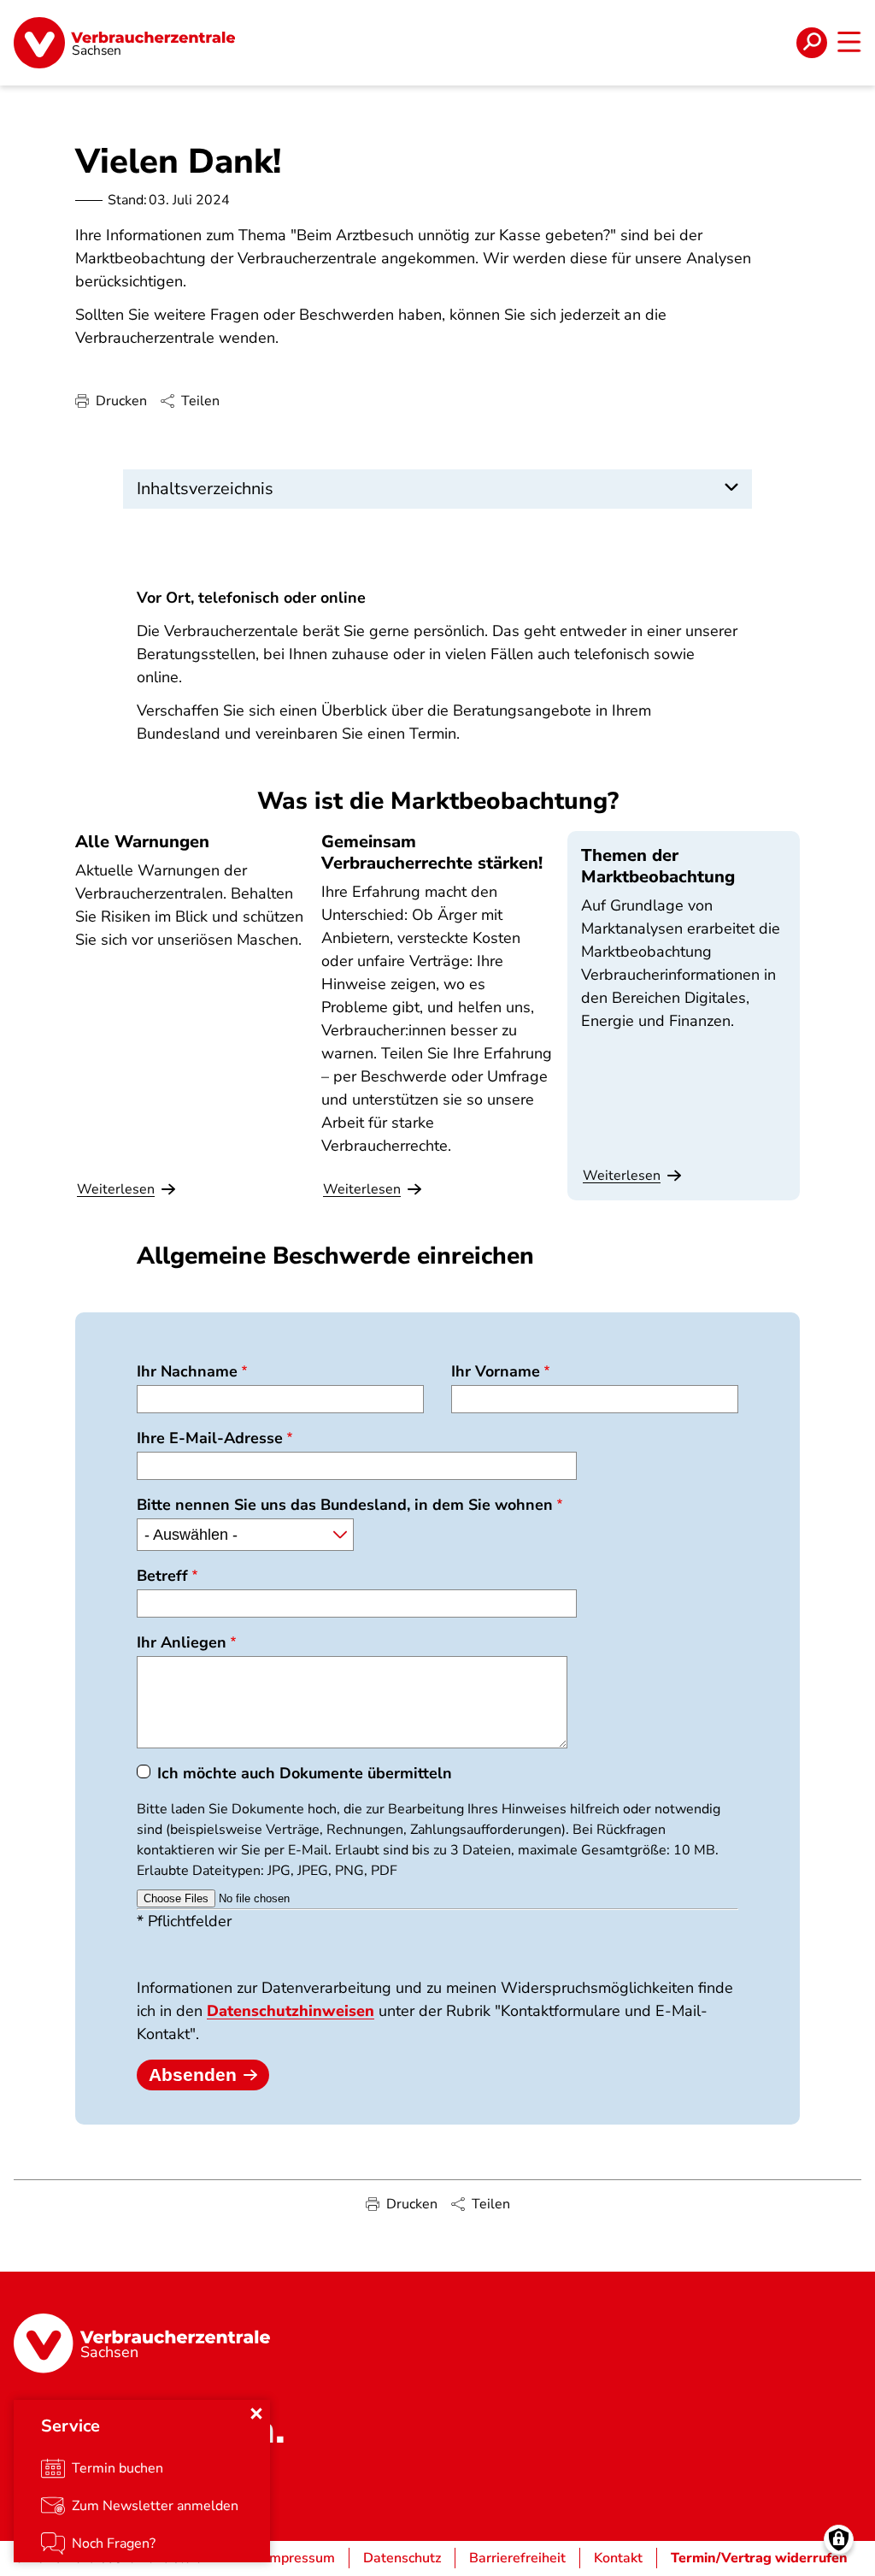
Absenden (193, 2075)
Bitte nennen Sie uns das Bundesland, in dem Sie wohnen (345, 1505)
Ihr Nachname (187, 1371)
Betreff (162, 1576)
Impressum (300, 2558)
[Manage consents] (839, 2540)
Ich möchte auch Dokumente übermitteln (305, 1773)
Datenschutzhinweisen (291, 2011)
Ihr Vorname (496, 1371)
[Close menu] (256, 2414)
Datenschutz (402, 2558)
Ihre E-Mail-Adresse (210, 1438)
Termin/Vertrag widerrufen (759, 2558)
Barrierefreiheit (517, 2558)
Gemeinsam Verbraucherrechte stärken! (432, 852)
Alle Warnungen (142, 842)
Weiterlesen (622, 1176)
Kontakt (618, 2558)
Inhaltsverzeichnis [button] (205, 489)
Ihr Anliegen (182, 1642)
